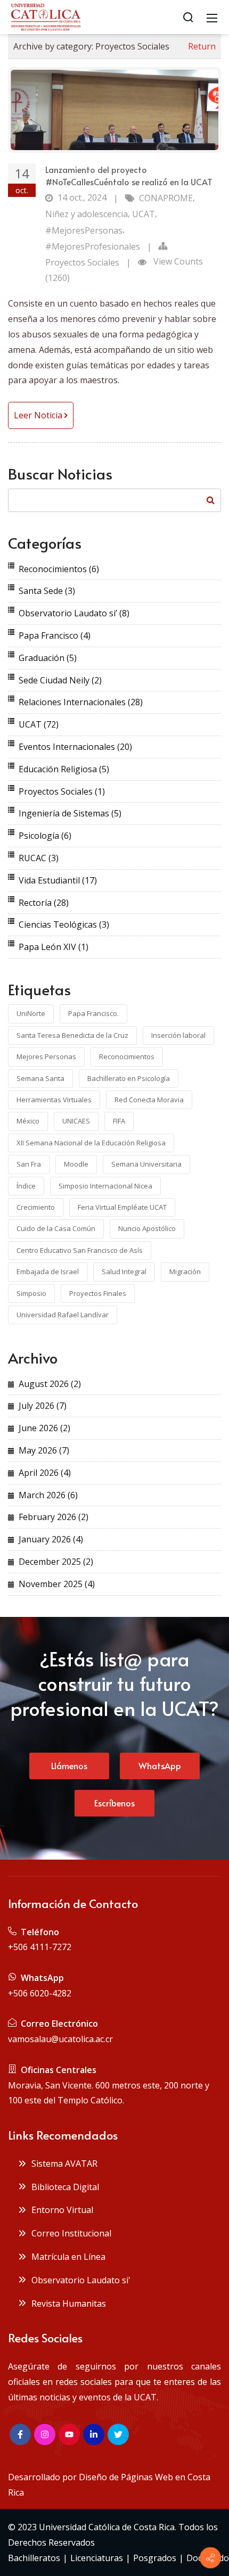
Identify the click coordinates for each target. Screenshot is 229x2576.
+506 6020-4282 (40, 1993)
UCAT (144, 214)
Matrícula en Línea (66, 2257)
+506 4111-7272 (40, 1947)
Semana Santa (40, 1078)
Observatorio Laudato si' (79, 2280)
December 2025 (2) (56, 1562)
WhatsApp (160, 1765)
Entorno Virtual (60, 2210)
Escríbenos (114, 1803)
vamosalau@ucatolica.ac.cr (60, 2039)
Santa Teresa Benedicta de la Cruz (72, 1035)
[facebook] (20, 2434)
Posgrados (155, 2558)
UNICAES (76, 1121)
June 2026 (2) (44, 1428)
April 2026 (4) (45, 1473)
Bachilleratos (34, 2558)
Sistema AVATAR (62, 2164)
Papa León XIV (54, 947)
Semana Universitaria (146, 1164)
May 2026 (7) (44, 1450)
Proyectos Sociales (82, 262)
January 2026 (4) (51, 1539)
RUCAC (39, 858)
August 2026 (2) (50, 1384)
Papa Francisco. (93, 1013)
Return (202, 46)
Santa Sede (47, 591)
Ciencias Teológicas (64, 924)
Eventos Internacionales (75, 747)
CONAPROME (166, 198)
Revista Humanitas (67, 2303)
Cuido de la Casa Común (56, 1228)
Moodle (76, 1164)
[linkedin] (94, 2434)
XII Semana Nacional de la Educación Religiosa (91, 1143)
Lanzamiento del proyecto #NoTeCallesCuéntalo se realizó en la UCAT (129, 175)
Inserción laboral (178, 1035)
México (28, 1121)
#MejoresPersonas (84, 230)
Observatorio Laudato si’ (74, 613)
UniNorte (31, 1013)
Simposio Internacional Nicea (105, 1186)
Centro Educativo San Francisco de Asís (80, 1250)
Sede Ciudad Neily (60, 680)
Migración (185, 1272)
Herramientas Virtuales (54, 1100)
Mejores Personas (46, 1056)
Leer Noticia (39, 415)
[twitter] (118, 2434)
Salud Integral (124, 1272)
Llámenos (69, 1765)
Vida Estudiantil (58, 880)
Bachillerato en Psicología (129, 1078)
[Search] (188, 17)
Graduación (48, 658)
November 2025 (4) (57, 1584)
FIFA (119, 1121)
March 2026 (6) (48, 1495)
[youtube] (69, 2434)
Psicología (45, 836)
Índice (26, 1186)
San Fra (29, 1164)
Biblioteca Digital (63, 2187)
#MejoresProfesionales (93, 246)
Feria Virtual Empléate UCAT (122, 1207)
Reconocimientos (59, 569)
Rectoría (44, 903)
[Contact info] (210, 2558)
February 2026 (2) (54, 1517)
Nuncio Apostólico (147, 1228)
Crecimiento (36, 1207)
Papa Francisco (55, 635)
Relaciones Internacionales (81, 702)
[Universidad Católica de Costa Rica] (45, 16)
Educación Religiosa (64, 769)
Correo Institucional (69, 2233)
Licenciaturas (97, 2558)
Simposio (31, 1293)
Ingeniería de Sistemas (70, 813)
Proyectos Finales (98, 1293)
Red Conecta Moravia (149, 1100)
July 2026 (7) (43, 1406)
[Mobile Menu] (212, 17)
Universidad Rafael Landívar (63, 1315)
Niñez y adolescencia (87, 214)
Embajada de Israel (48, 1272)
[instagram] (45, 2434)
